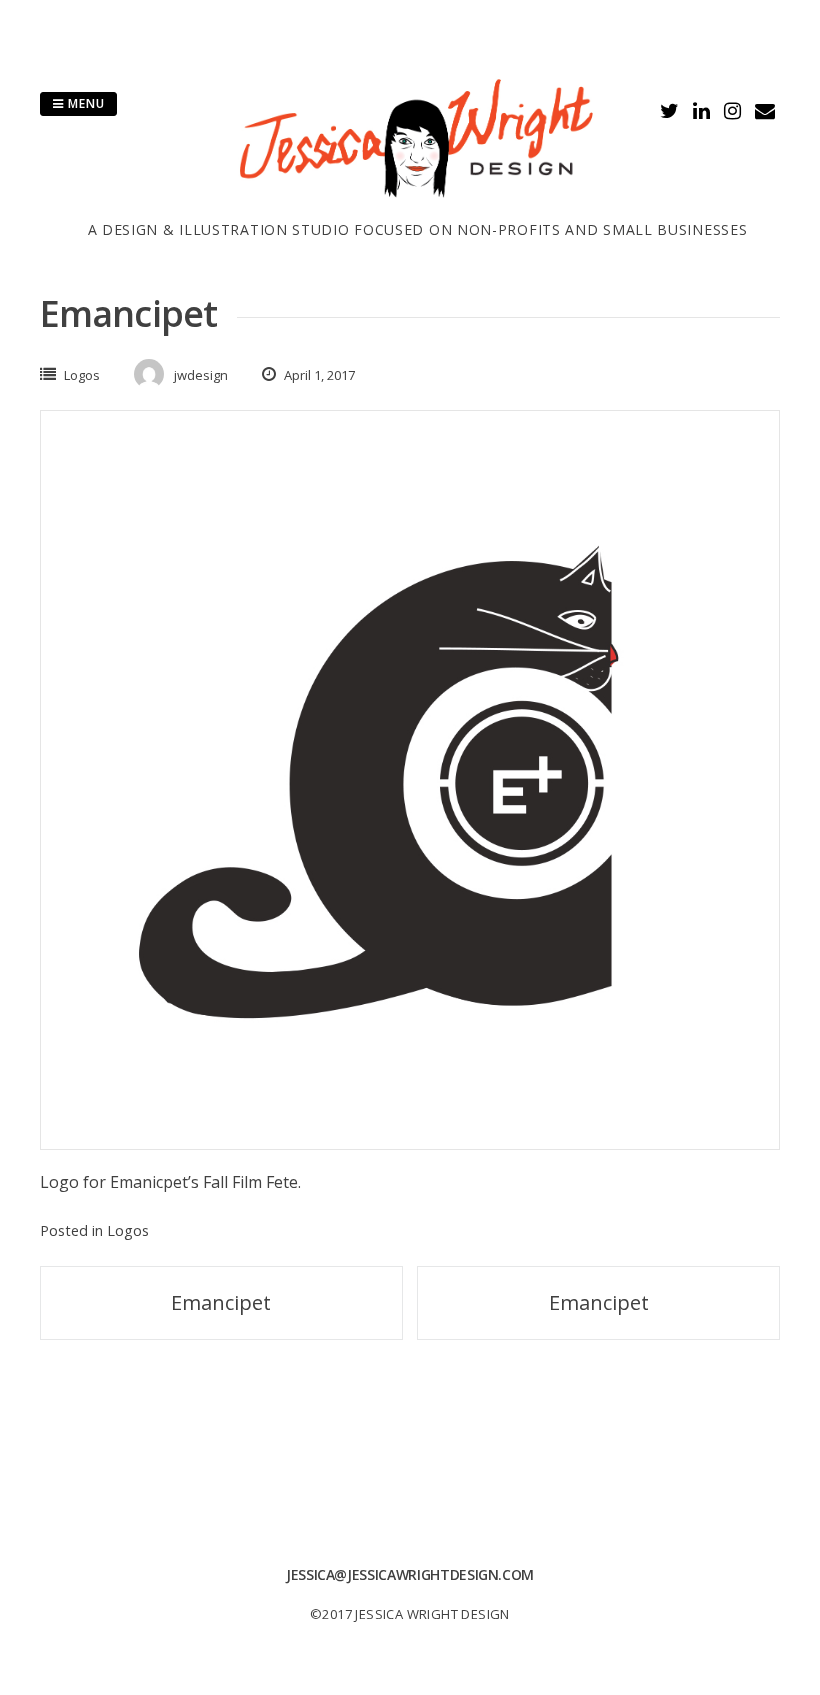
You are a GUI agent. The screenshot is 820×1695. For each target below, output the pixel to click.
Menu (84, 103)
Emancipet (221, 1302)
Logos (82, 375)
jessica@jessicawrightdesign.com (410, 1574)
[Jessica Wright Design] (418, 207)
